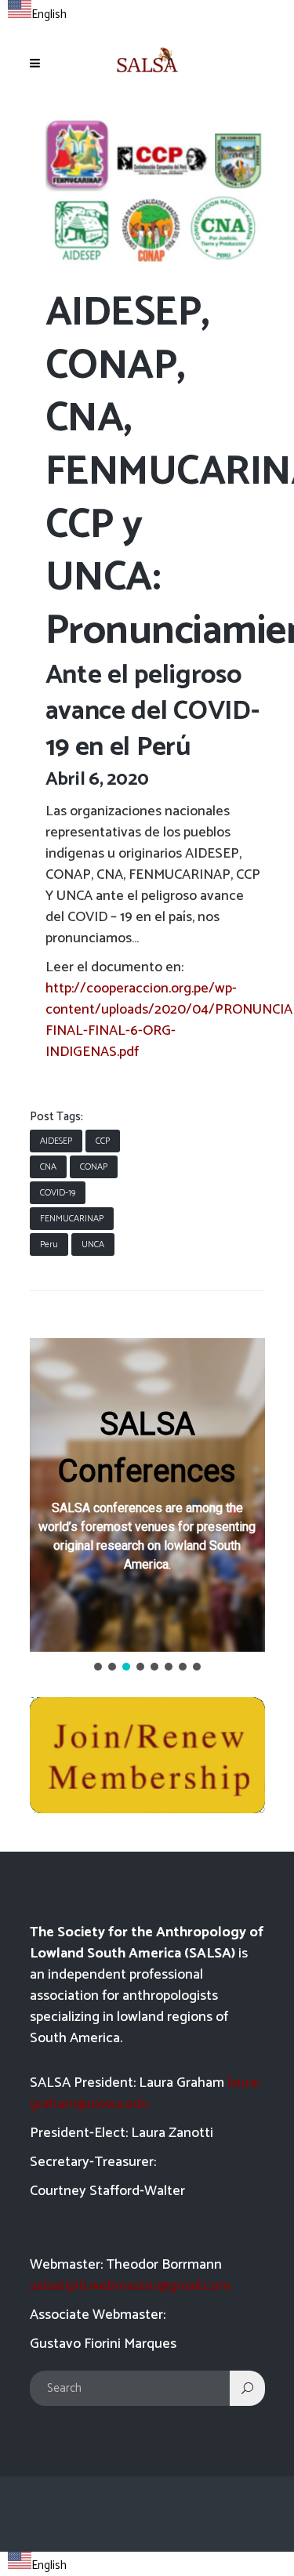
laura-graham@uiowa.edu (146, 2093)
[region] (147, 1506)
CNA (48, 1167)
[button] (147, 1495)
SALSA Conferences (147, 1448)
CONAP (94, 1167)
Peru (49, 1244)
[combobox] (37, 13)
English (49, 15)
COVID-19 (58, 1193)
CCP (103, 1141)
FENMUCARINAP (72, 1219)
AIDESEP (56, 1141)
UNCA (93, 1244)
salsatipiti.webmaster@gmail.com (130, 2286)
